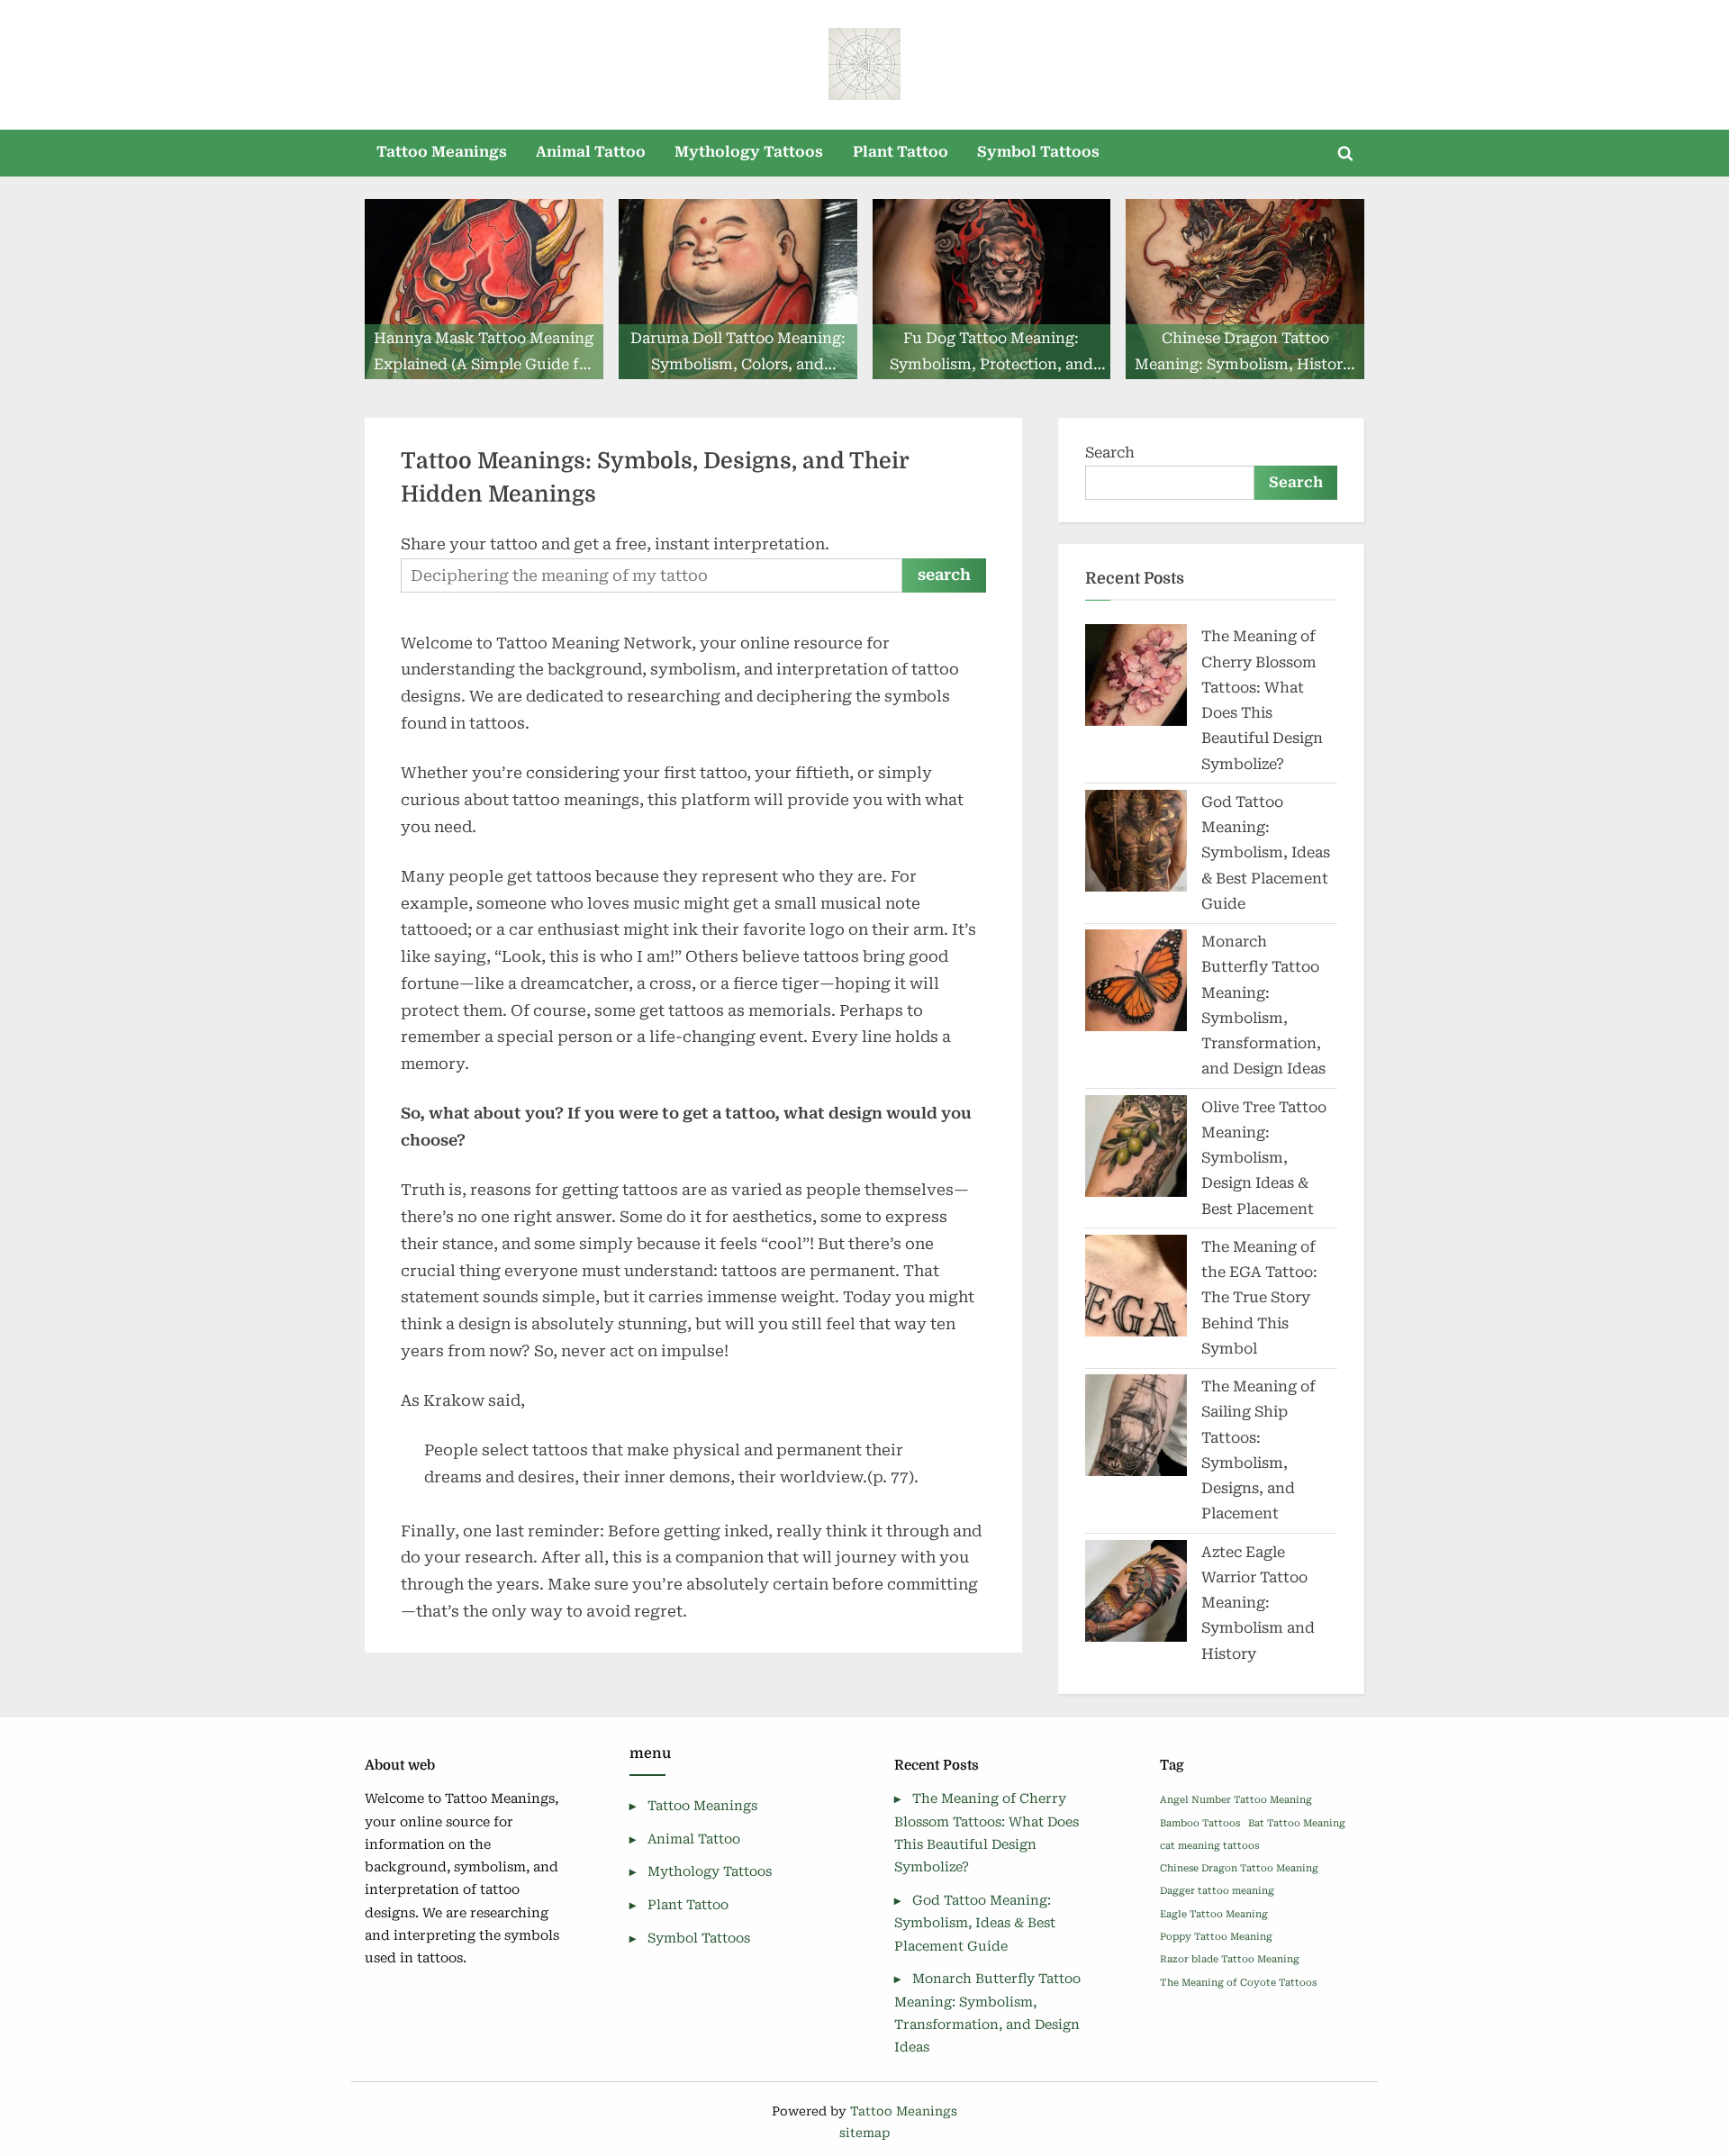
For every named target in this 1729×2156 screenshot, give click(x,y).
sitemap (864, 2133)
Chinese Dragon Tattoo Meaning (1239, 1868)
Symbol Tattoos (1038, 152)
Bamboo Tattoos (1200, 1823)
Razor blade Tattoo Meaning (1230, 1959)
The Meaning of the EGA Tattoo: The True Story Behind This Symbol (1259, 1298)
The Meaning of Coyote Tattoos (1238, 1983)
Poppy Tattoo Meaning (1216, 1937)
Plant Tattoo (901, 152)
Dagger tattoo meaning (1217, 1891)
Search (1110, 453)
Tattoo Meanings (442, 152)
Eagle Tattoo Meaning (1214, 1914)
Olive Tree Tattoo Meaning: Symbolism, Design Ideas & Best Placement (1264, 1158)
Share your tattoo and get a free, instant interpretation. (615, 544)
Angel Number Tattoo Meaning (1236, 1800)
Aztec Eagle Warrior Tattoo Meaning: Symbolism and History (1258, 1603)
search (944, 575)
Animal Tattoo (591, 152)
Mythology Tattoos (749, 152)
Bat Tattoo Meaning (1297, 1823)
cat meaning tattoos (1209, 1846)
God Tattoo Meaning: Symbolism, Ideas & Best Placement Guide (1266, 853)
